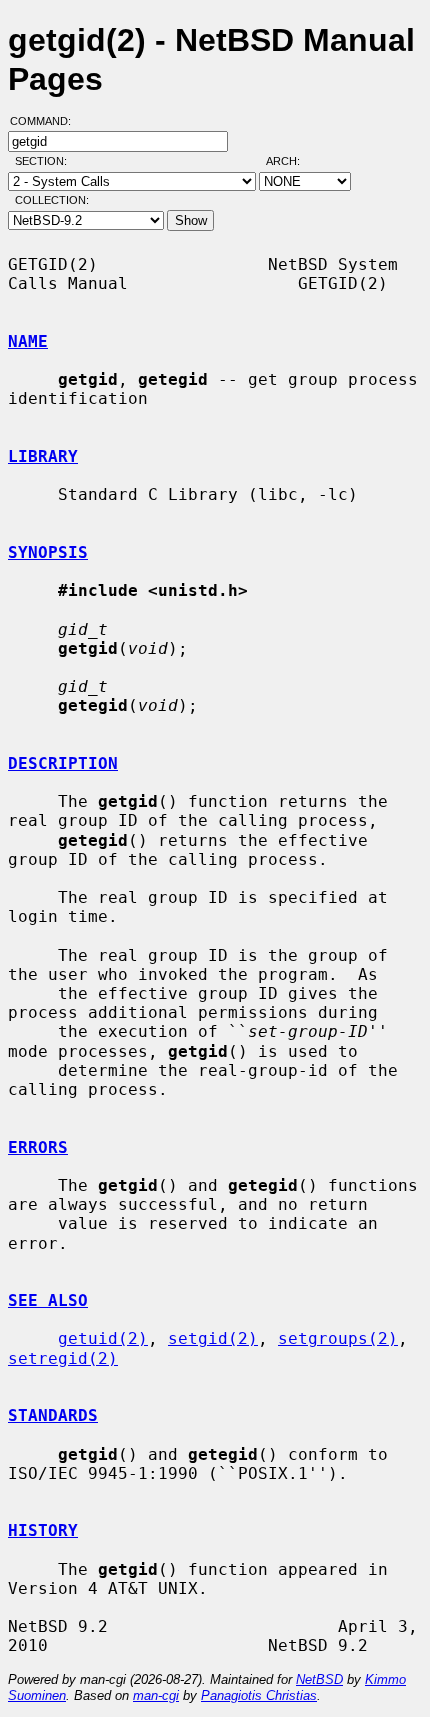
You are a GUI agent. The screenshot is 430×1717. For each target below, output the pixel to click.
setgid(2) (213, 1338)
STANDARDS (53, 1415)
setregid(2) (63, 1358)
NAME (28, 341)
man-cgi (156, 1695)
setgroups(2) (338, 1338)
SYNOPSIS (48, 552)
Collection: (52, 200)
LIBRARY (43, 456)
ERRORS (38, 1147)
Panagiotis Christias (259, 1695)
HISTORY (43, 1530)
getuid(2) (103, 1338)
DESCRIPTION (63, 763)
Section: (45, 161)
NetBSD (319, 1679)
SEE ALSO (48, 1300)
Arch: (292, 161)
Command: (46, 121)
